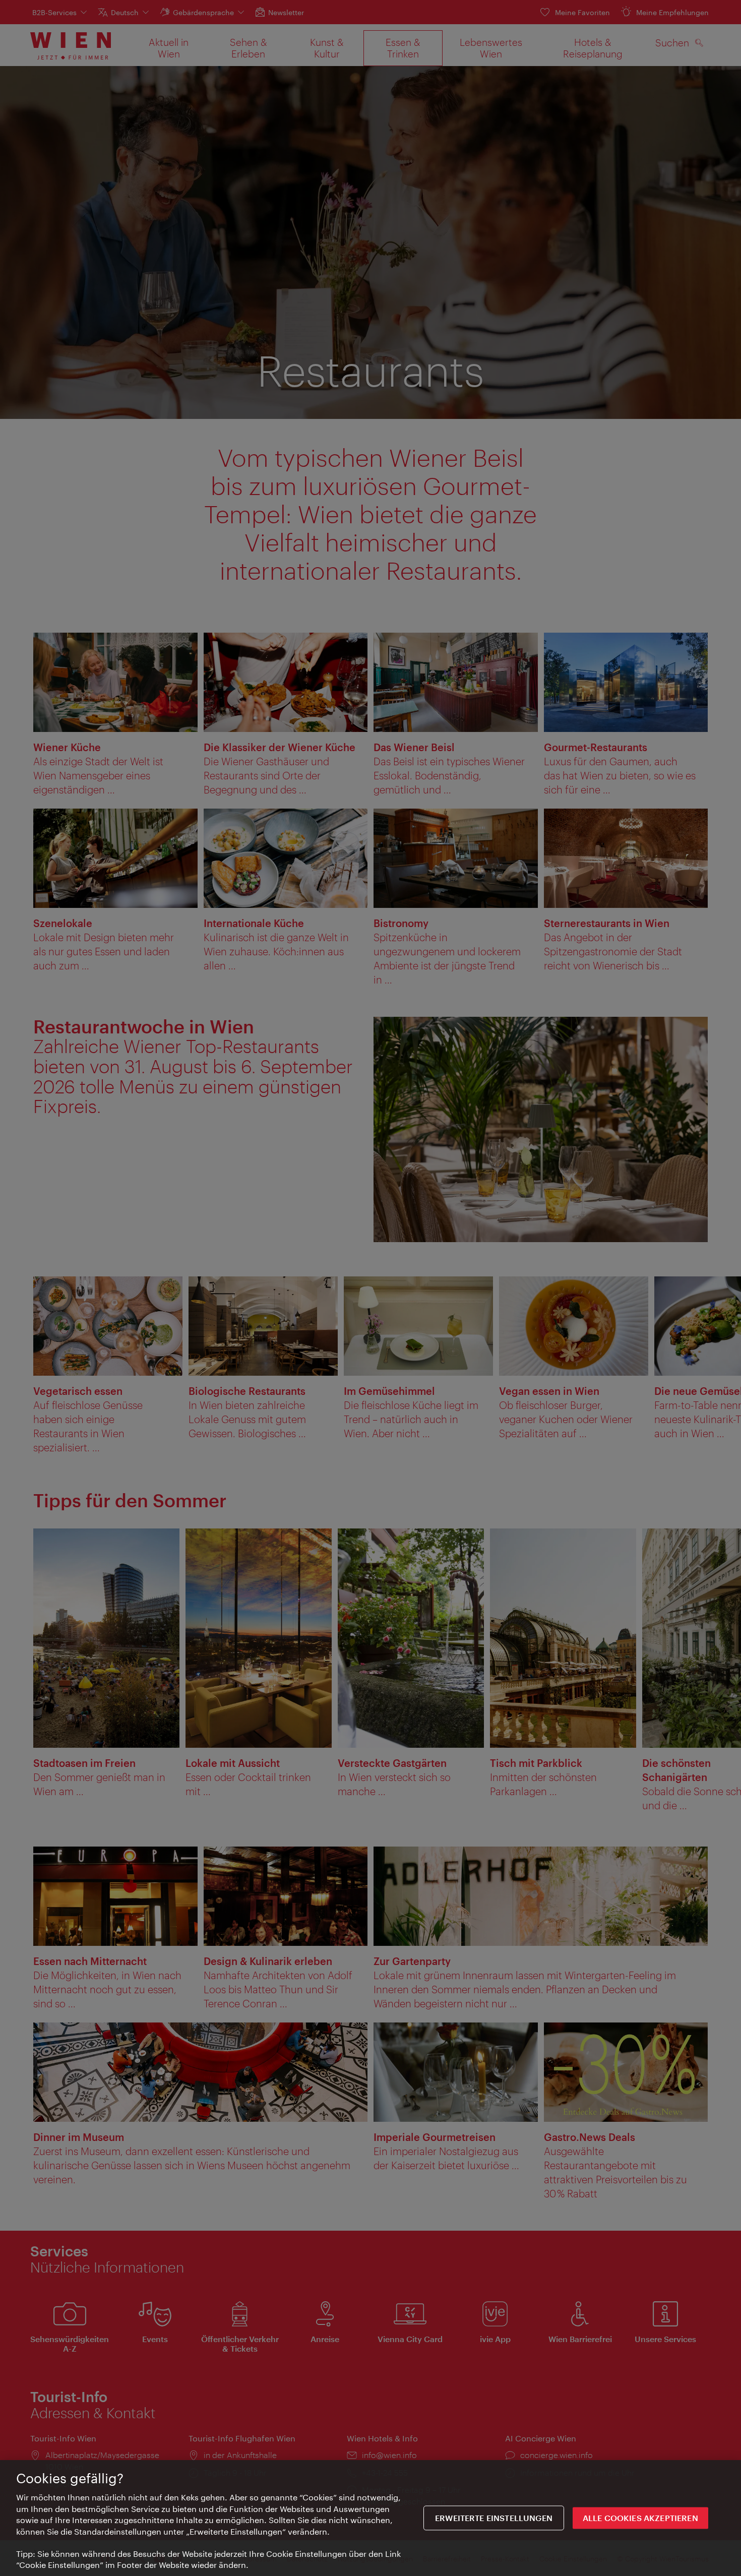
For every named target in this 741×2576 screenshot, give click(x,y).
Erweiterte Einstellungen (494, 2518)
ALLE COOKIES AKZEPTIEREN (640, 2518)
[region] (371, 2518)
